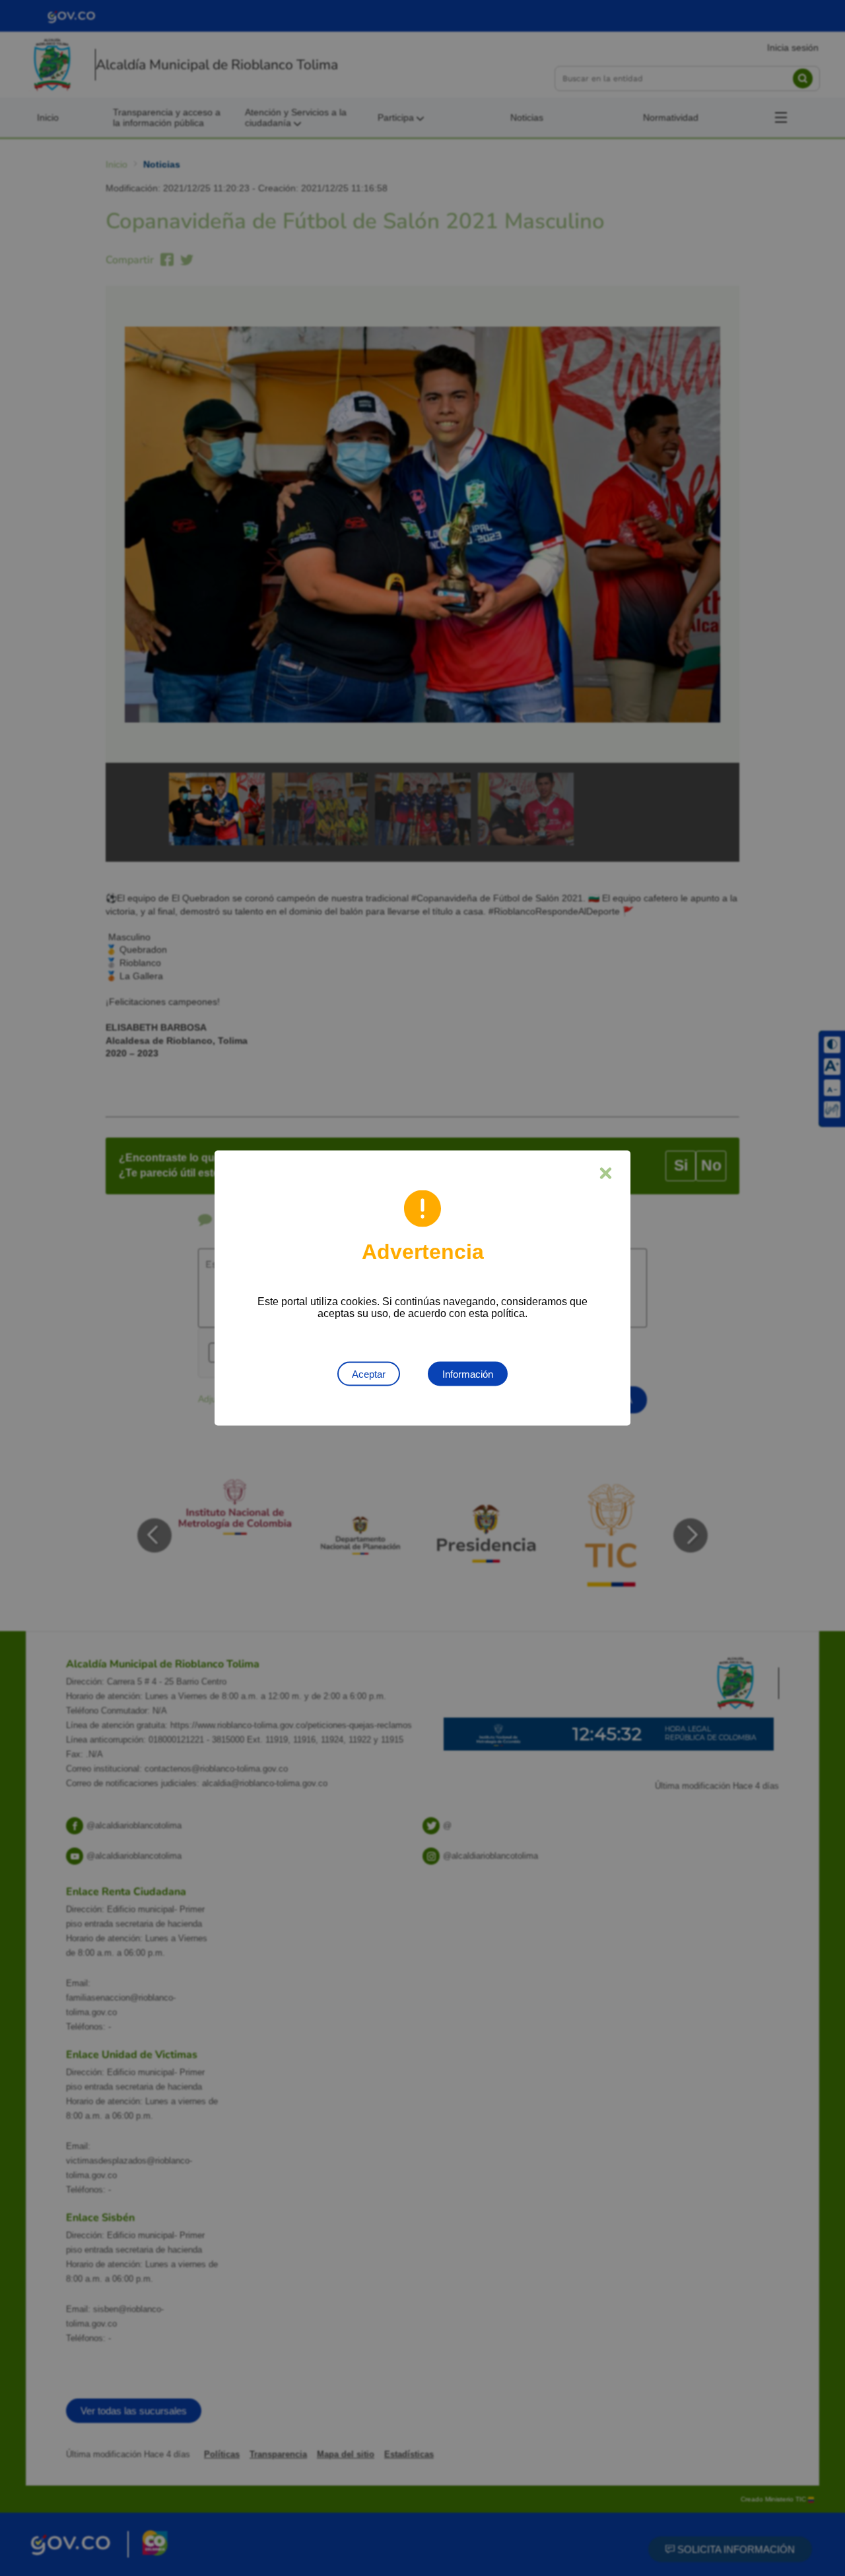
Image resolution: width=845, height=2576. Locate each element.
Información (468, 1374)
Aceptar (369, 1374)
